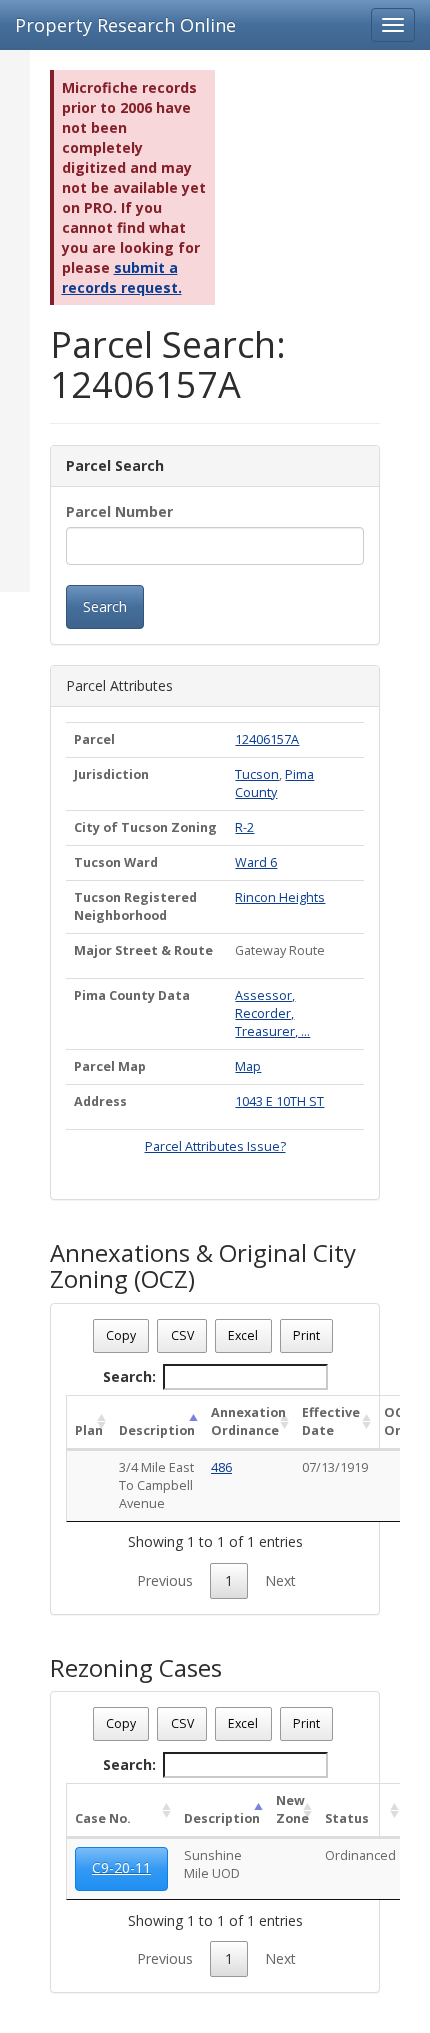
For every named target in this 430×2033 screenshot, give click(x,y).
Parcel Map (110, 1066)
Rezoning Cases (136, 1668)
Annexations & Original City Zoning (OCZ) (203, 1266)
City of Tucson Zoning (145, 827)
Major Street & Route (143, 950)
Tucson (257, 774)
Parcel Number (119, 511)
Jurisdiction (111, 774)
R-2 (244, 827)
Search (105, 606)
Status (347, 1818)
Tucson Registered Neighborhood (135, 906)
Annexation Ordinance (248, 1421)
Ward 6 (256, 862)
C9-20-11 (121, 1867)
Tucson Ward (116, 862)
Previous (165, 1580)
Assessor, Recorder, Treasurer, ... (272, 1013)
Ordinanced (360, 1855)
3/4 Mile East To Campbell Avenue (156, 1485)
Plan (89, 1430)
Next (280, 1580)
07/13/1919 (335, 1467)
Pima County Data (132, 995)
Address (100, 1101)
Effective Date (331, 1421)
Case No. (103, 1818)
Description (157, 1430)
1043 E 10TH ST (279, 1101)
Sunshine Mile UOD (213, 1864)
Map (248, 1066)
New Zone (292, 1809)
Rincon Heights (280, 897)
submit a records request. (122, 277)
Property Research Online (125, 25)
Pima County (274, 783)
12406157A (267, 739)
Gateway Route (280, 950)
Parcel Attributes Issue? (215, 1146)
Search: (129, 1376)
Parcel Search (115, 465)
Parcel (94, 739)
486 (221, 1467)
